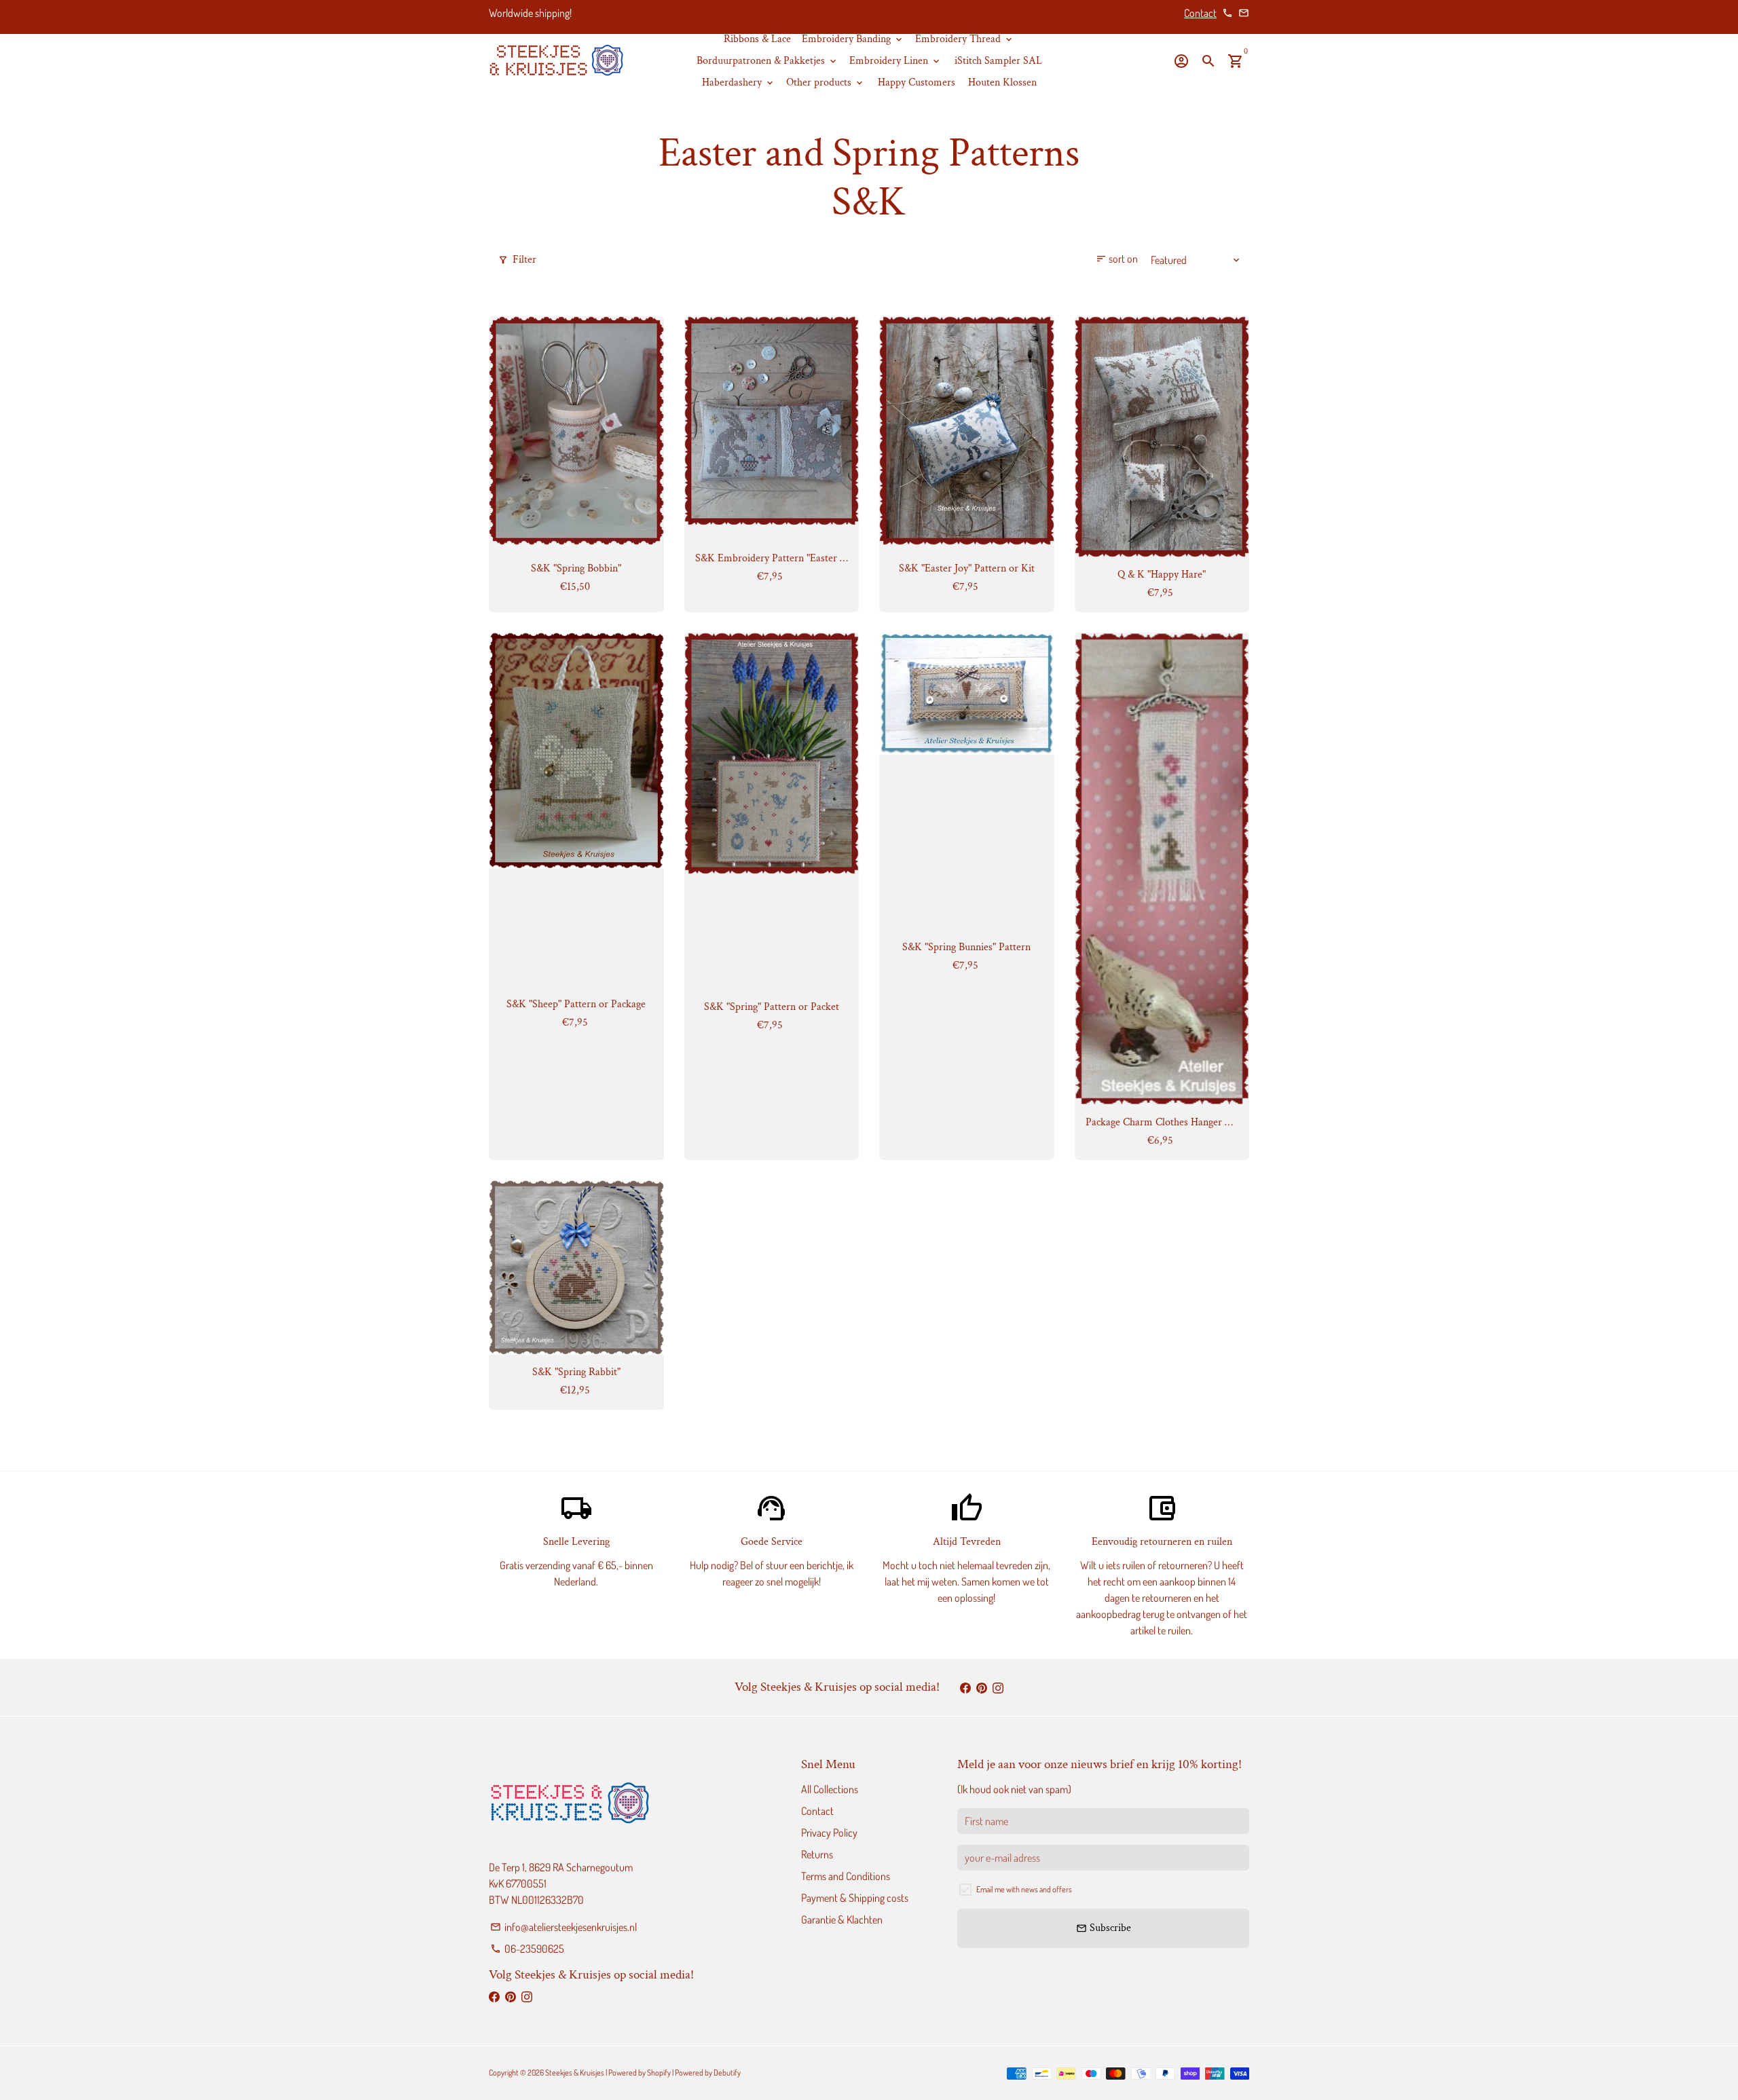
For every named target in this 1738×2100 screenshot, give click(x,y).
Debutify (727, 2073)
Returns (817, 1854)
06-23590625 (527, 1949)
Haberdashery (739, 82)
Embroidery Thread (965, 39)
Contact (1200, 13)
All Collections (830, 1789)
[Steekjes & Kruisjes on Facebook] (965, 1687)
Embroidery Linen (895, 61)
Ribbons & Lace (757, 39)
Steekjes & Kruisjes (575, 2073)
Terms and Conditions (846, 1876)
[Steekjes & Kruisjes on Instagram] (998, 1687)
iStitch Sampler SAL (998, 61)
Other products (826, 82)
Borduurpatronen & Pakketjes (768, 61)
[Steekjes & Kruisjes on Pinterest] (982, 1687)
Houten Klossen (1002, 82)
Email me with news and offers (1024, 1889)
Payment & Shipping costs (855, 1898)
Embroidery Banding (853, 39)
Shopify (659, 2073)
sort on (1117, 259)
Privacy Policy (829, 1833)
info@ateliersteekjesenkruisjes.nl (563, 1927)
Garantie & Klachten (842, 1919)
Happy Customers (917, 82)
